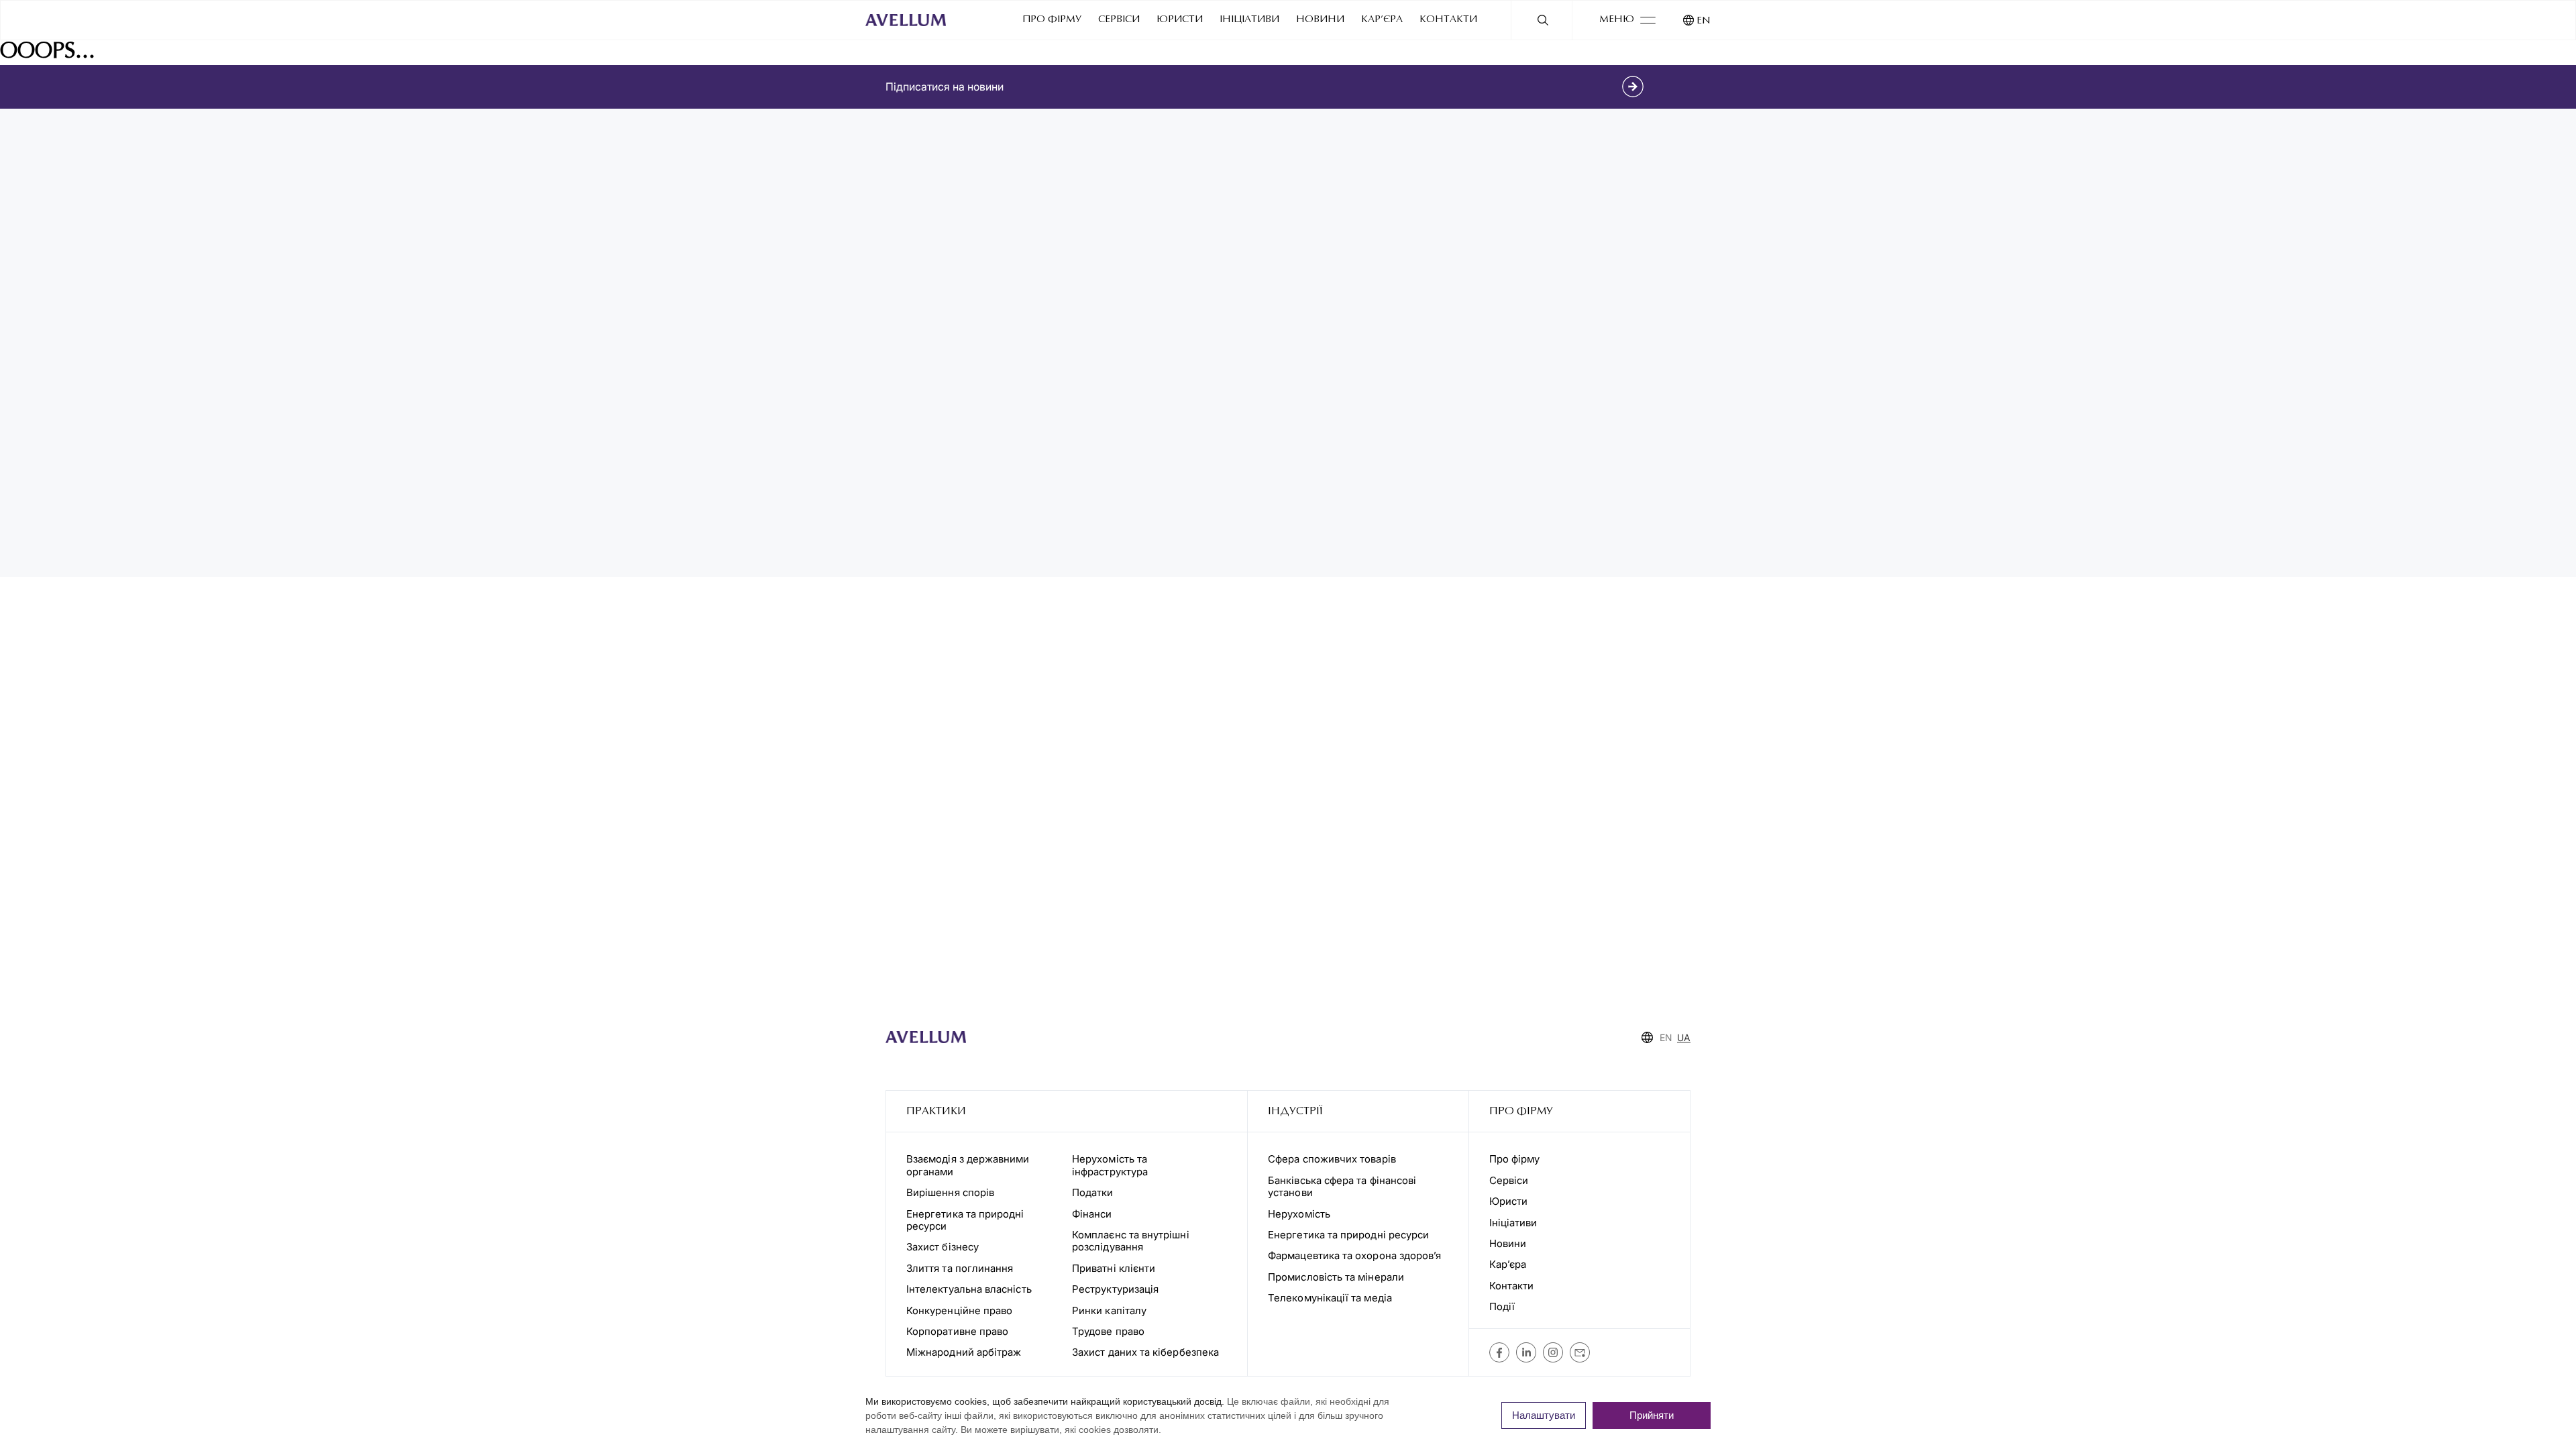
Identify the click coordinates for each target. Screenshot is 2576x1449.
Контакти (1448, 20)
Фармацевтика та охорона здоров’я (1354, 1255)
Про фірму (1052, 20)
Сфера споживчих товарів (1332, 1159)
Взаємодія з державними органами (968, 1165)
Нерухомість (1299, 1214)
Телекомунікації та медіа (1330, 1298)
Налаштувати (1544, 1415)
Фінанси (1092, 1214)
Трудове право (1108, 1331)
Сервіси (1119, 20)
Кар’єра (1382, 20)
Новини (1320, 20)
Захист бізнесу (943, 1247)
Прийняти (1652, 1415)
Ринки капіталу (1109, 1310)
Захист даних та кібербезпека (1145, 1352)
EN (1704, 21)
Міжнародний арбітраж (964, 1352)
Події (1502, 1306)
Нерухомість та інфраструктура (1111, 1165)
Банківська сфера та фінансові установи (1342, 1186)
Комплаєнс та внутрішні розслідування (1131, 1241)
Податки (1093, 1192)
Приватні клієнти (1114, 1268)
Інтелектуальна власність (969, 1289)
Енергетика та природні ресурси (965, 1220)
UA (1684, 1037)
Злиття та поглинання (960, 1268)
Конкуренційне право (959, 1310)
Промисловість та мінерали (1336, 1277)
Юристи (1180, 20)
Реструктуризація (1115, 1289)
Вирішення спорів (950, 1192)
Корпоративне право (957, 1331)
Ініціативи (1249, 20)
